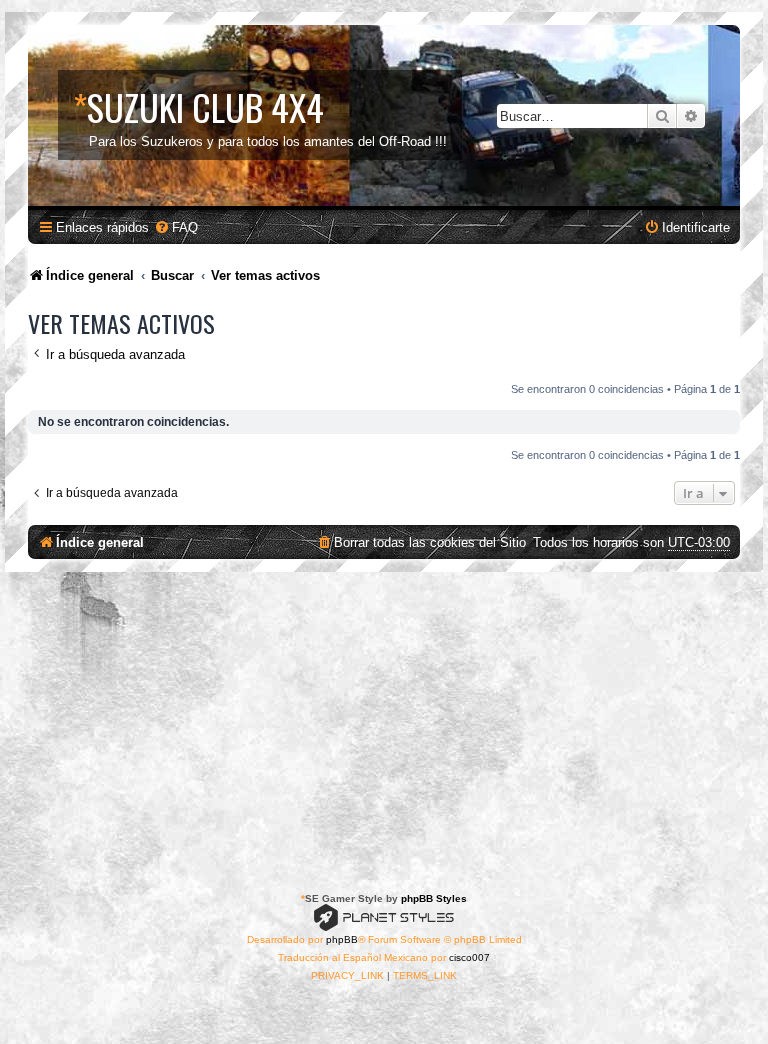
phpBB (342, 939)
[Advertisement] (384, 722)
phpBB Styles (434, 898)
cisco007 (469, 957)
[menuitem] (176, 227)
